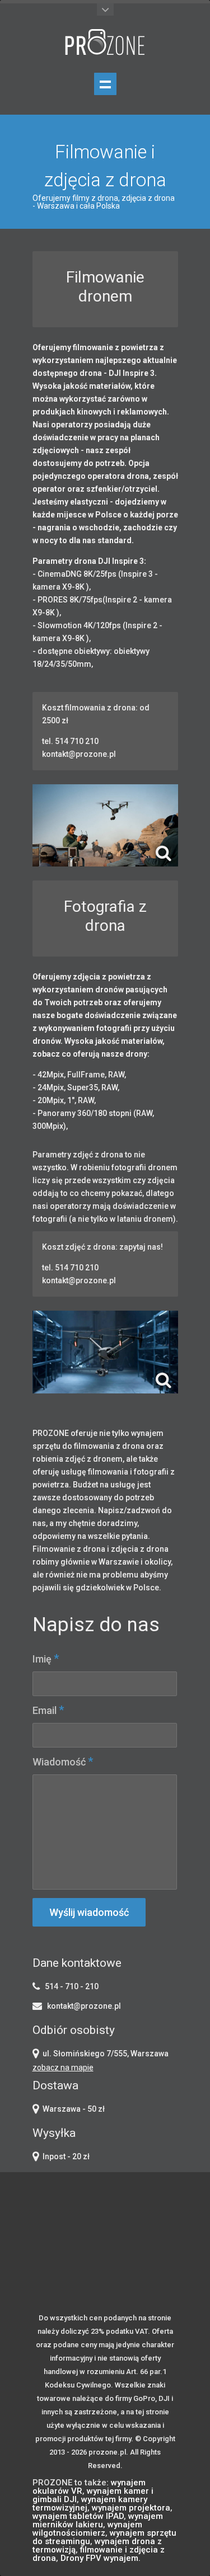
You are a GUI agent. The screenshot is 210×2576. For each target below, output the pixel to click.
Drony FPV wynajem (99, 2558)
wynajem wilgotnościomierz (87, 2529)
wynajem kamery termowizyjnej (90, 2504)
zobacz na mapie (63, 2068)
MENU (105, 84)
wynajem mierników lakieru (98, 2520)
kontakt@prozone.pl (84, 2006)
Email (48, 1710)
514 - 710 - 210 (72, 1986)
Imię (46, 1659)
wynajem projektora (131, 2508)
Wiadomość (63, 1762)
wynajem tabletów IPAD (78, 2516)
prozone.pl (107, 2452)
